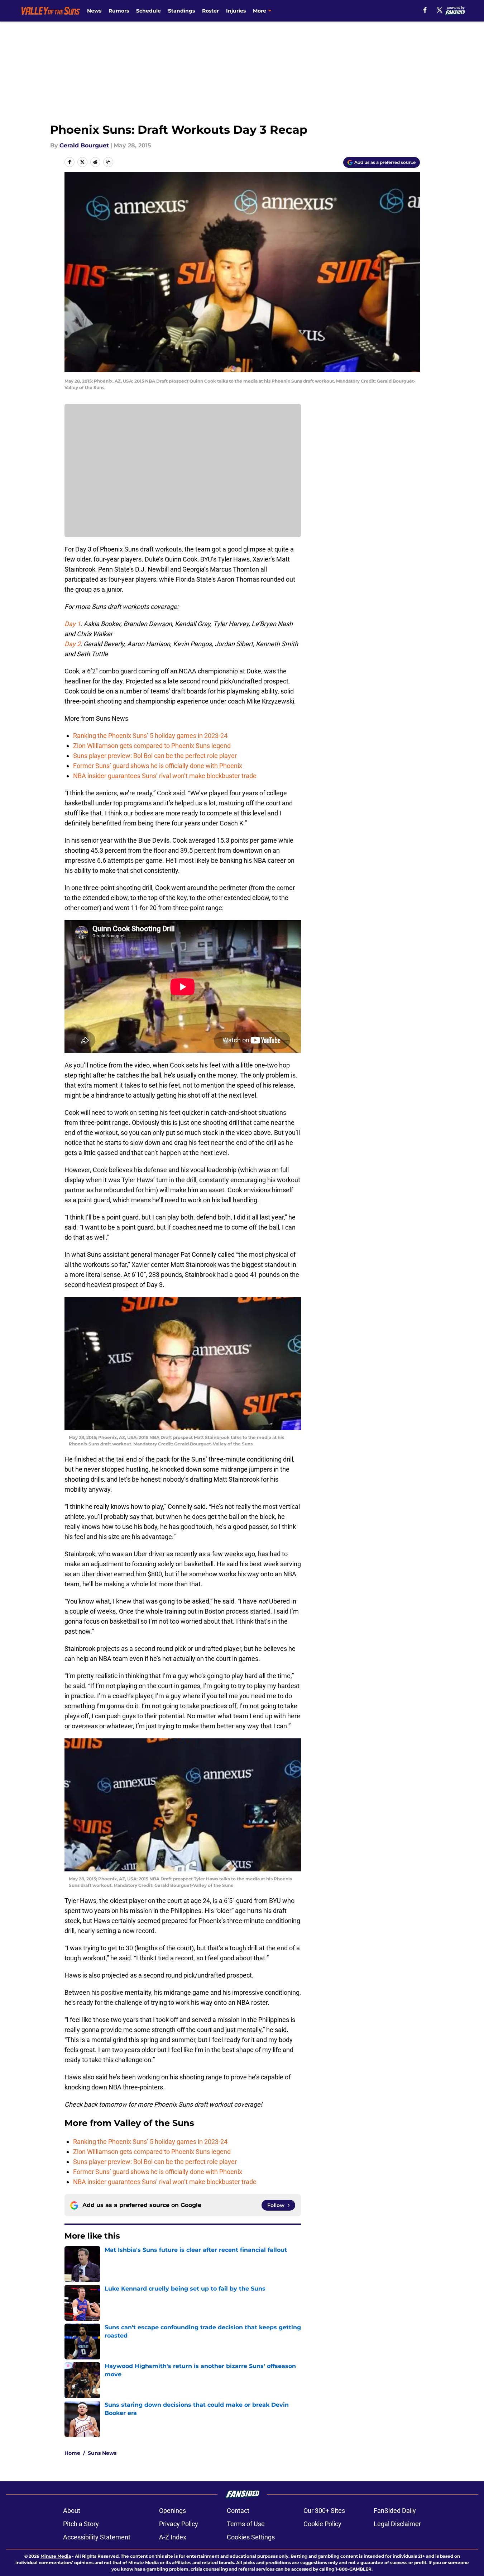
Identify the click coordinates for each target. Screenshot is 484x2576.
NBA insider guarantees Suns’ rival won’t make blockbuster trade (165, 776)
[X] (440, 10)
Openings (172, 2511)
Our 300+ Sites (324, 2511)
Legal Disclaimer (397, 2524)
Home (72, 2453)
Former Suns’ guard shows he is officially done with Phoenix (158, 766)
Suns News (102, 2453)
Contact (238, 2511)
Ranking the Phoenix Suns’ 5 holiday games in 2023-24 (150, 736)
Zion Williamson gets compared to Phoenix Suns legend (152, 746)
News (94, 11)
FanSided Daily (395, 2511)
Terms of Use (246, 2524)
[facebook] (425, 10)
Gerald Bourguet (84, 145)
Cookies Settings (251, 2537)
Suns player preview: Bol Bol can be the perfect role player (155, 756)
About (72, 2511)
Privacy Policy (179, 2524)
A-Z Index (173, 2537)
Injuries (236, 11)
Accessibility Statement (97, 2537)
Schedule (148, 11)
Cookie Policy (322, 2524)
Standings (181, 11)
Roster (210, 11)
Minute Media (56, 2556)
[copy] (108, 162)
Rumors (119, 11)
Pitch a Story (81, 2524)
